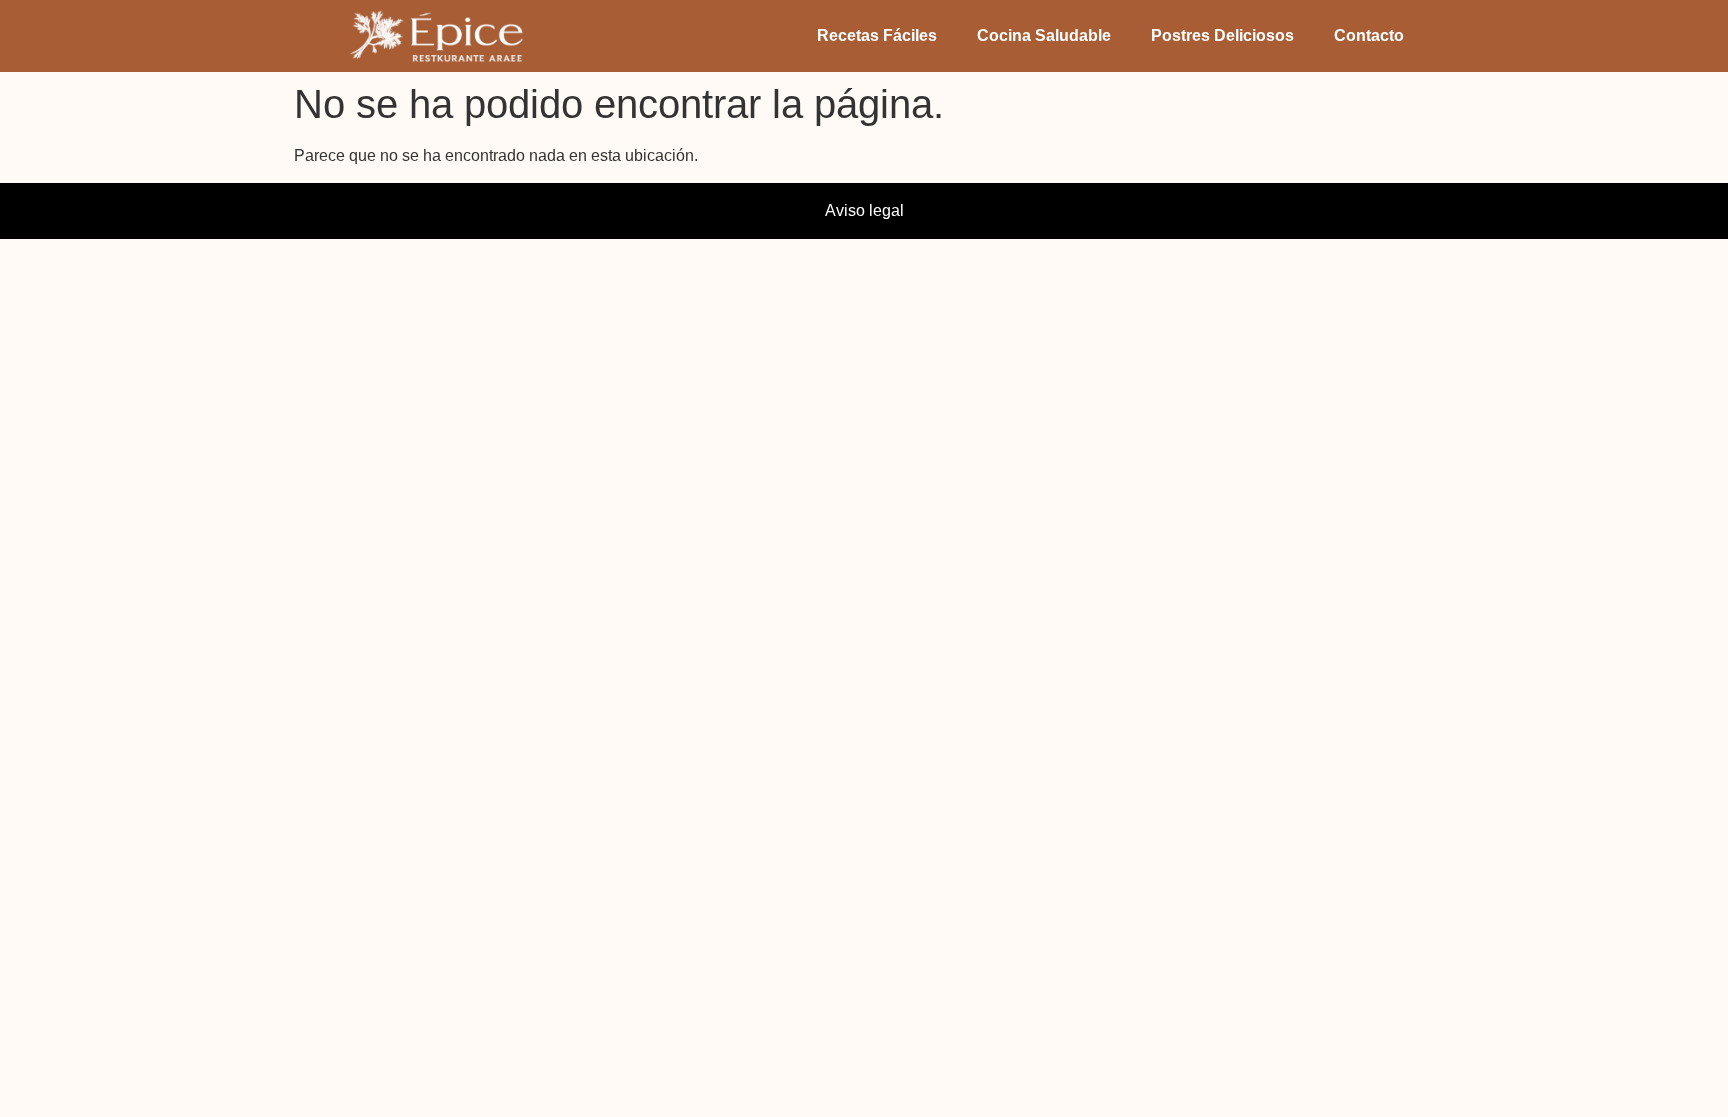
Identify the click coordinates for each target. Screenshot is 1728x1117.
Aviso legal (864, 210)
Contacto (1369, 35)
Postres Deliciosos (1222, 35)
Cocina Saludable (1044, 35)
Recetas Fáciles (877, 35)
